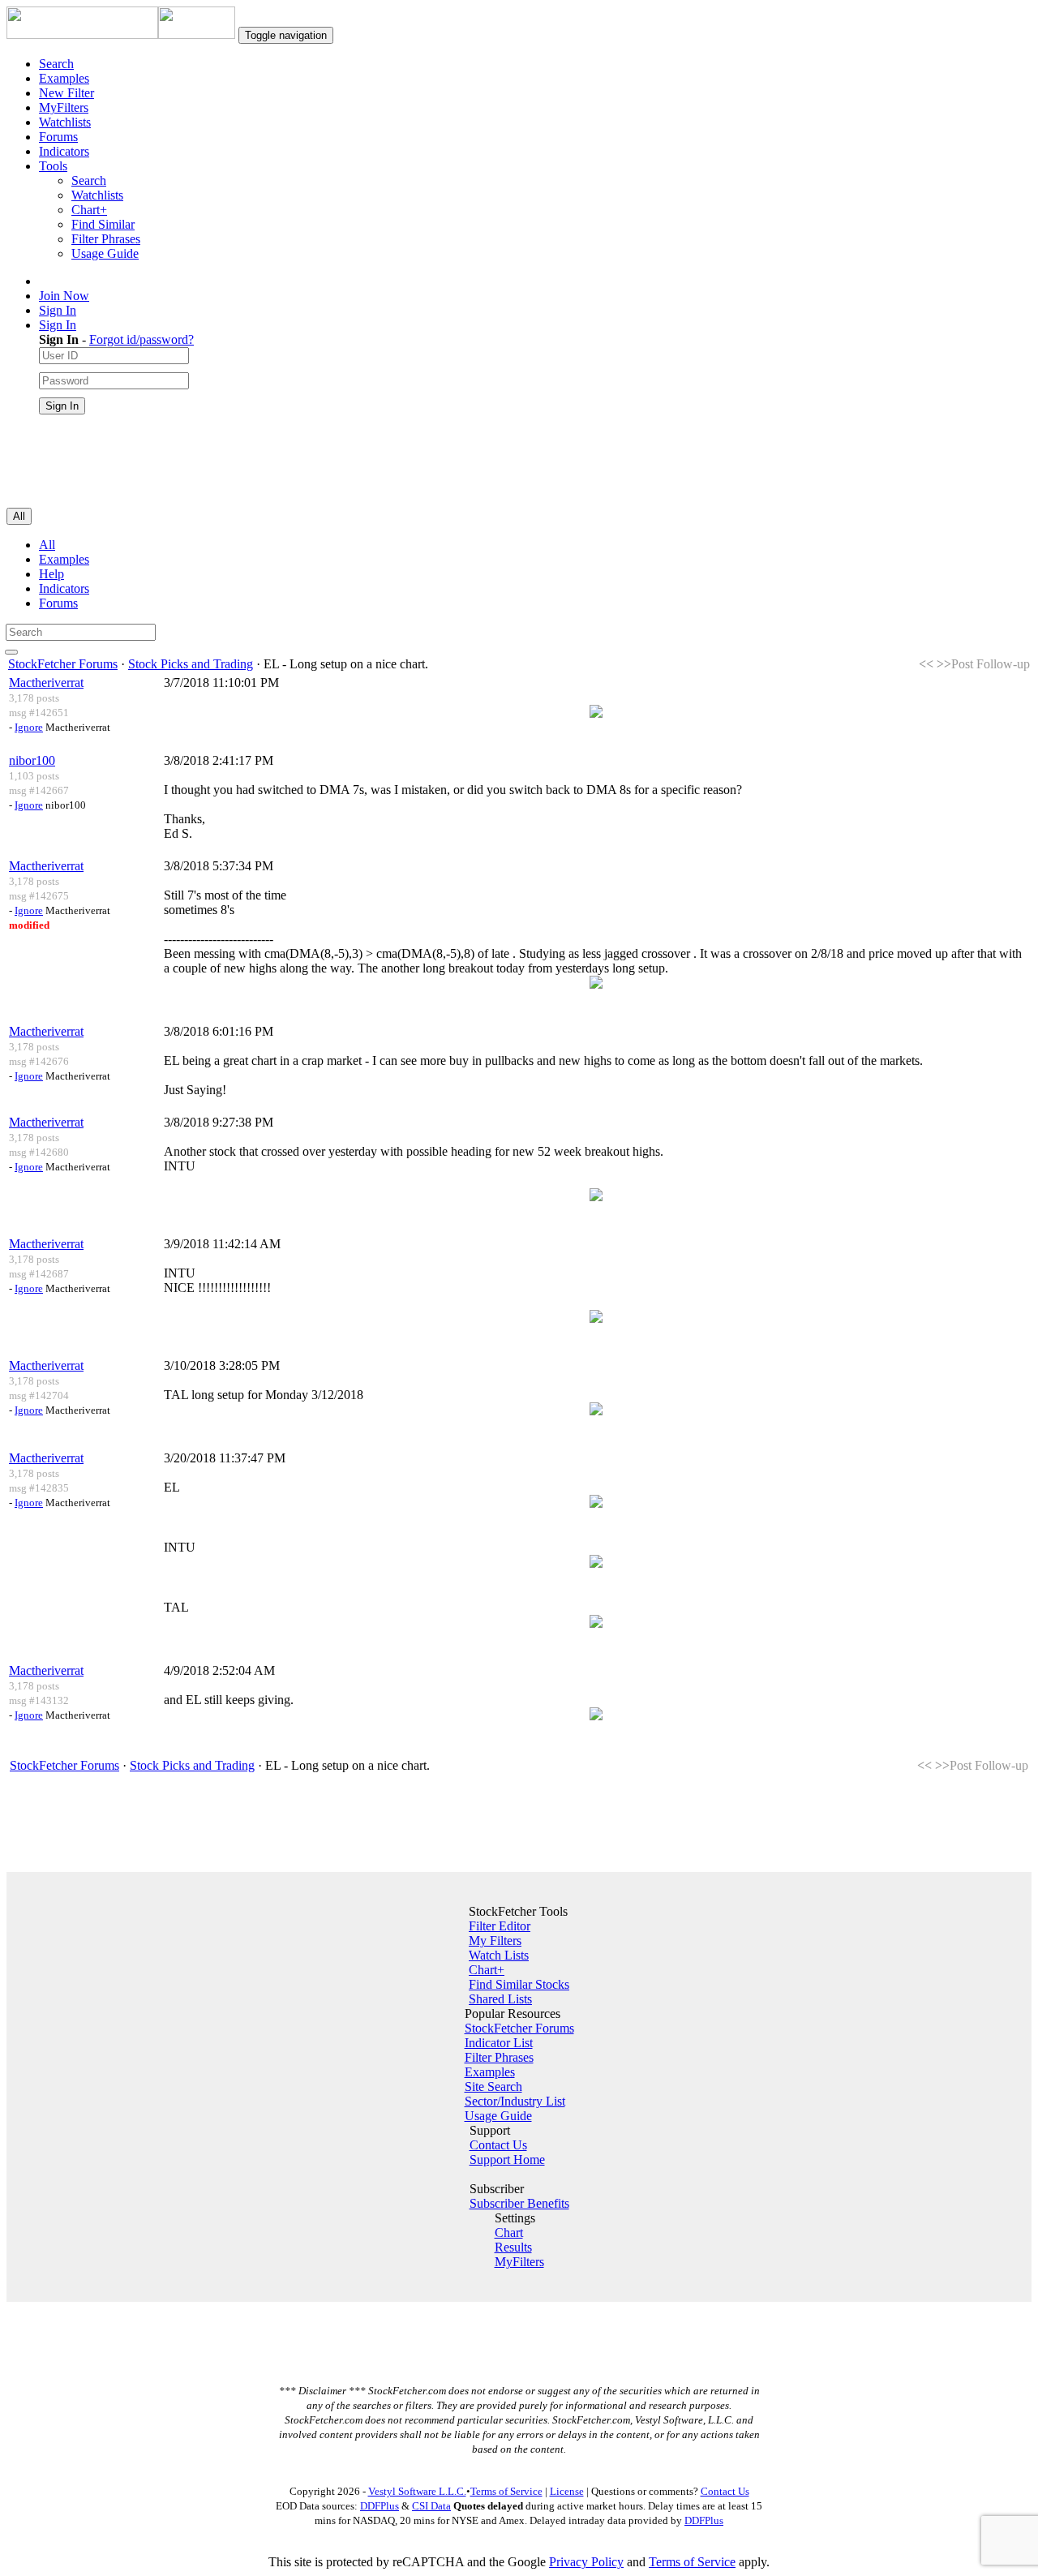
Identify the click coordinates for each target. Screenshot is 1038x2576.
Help (51, 574)
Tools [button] (53, 166)
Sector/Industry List (515, 2101)
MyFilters (64, 107)
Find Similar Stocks (519, 1984)
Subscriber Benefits (519, 2203)
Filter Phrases (106, 239)
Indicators (64, 151)
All (47, 545)
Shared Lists (500, 1999)
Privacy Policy (586, 2562)
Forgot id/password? (142, 339)
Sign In (58, 310)
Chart (509, 2233)
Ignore (29, 727)
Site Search (493, 2087)
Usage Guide (105, 253)
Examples (64, 78)
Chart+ (89, 210)
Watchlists (65, 122)
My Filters (495, 1941)
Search (56, 64)
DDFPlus (380, 2506)
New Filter (66, 93)
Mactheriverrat (46, 683)
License (567, 2491)
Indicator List (499, 2043)
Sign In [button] (58, 325)
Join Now (64, 296)
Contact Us (498, 2145)
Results (513, 2247)
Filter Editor (500, 1926)
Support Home (507, 2160)
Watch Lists (499, 1955)
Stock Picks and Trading (191, 664)
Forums (58, 137)
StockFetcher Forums (63, 664)
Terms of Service (506, 2491)
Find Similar (103, 224)
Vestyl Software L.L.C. (417, 2491)
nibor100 (32, 760)
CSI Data (431, 2506)
